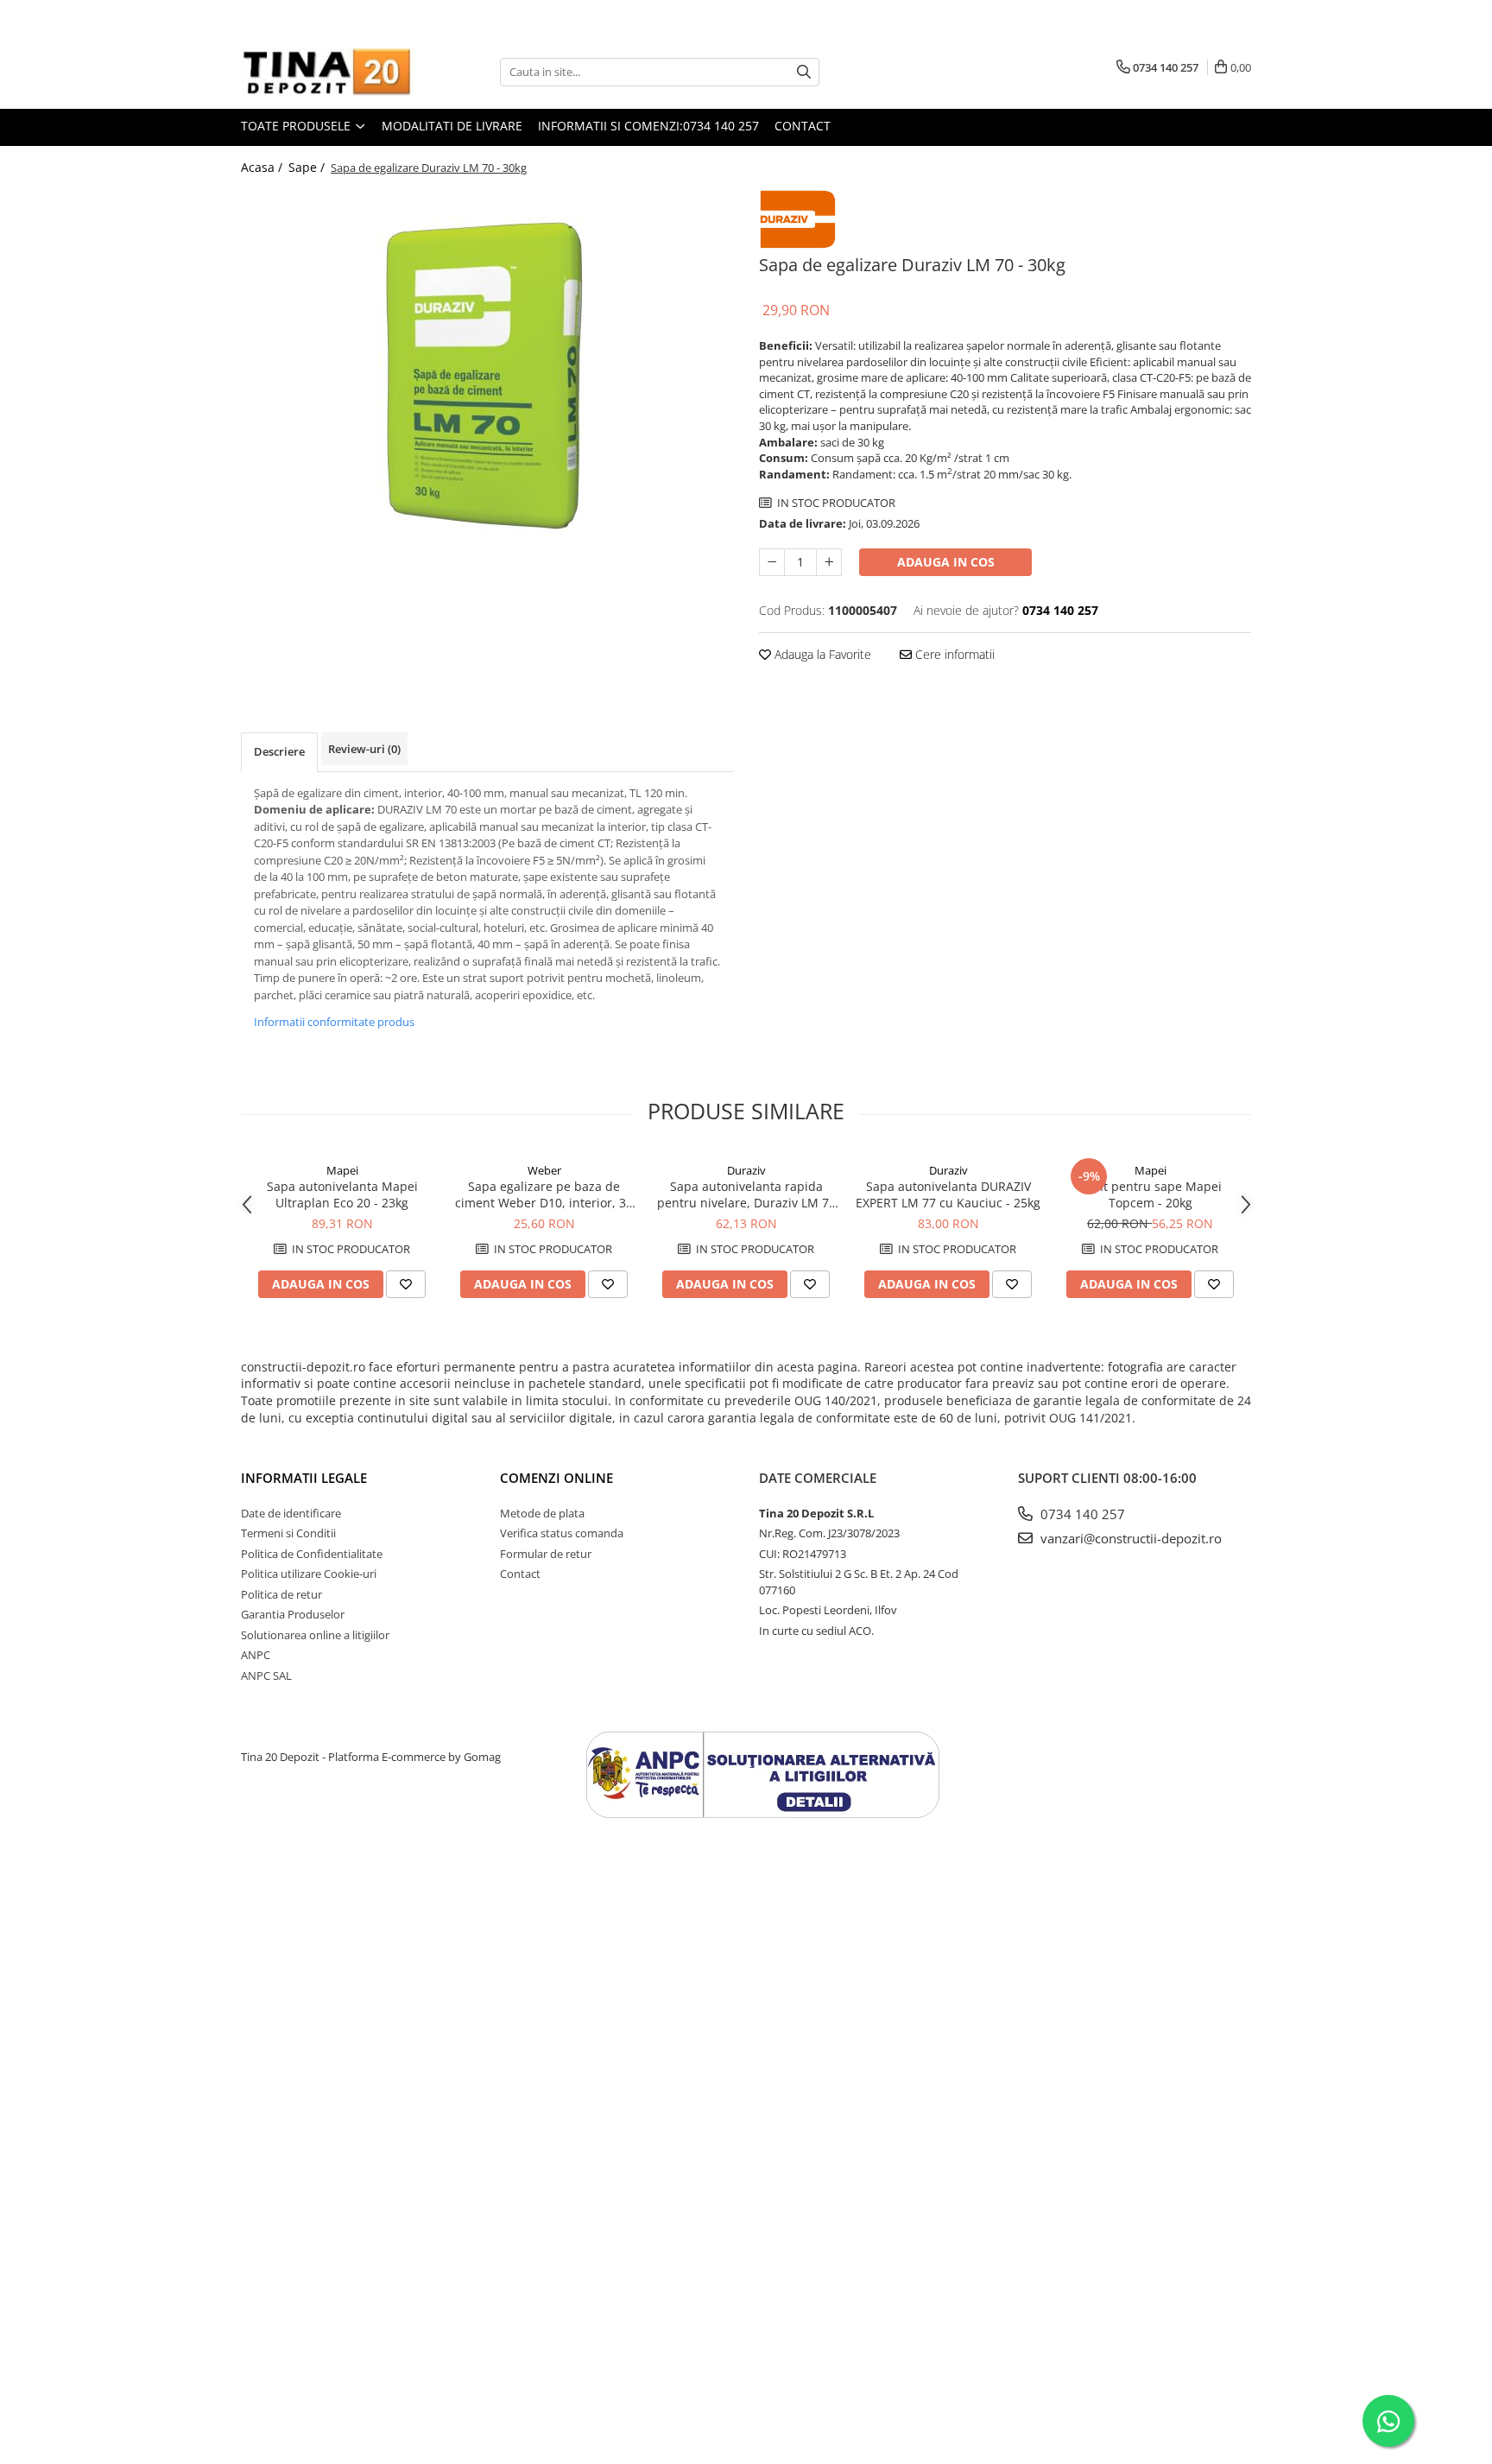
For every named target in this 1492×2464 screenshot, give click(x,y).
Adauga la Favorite (821, 654)
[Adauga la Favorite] (406, 1284)
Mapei (342, 1170)
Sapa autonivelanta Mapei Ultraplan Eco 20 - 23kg (342, 1194)
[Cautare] (804, 72)
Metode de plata (542, 1513)
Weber (544, 1170)
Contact (803, 126)
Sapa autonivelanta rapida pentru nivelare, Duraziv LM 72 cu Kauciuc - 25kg (746, 1194)
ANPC (256, 1655)
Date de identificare (291, 1513)
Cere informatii (953, 654)
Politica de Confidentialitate (312, 1554)
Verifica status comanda (562, 1533)
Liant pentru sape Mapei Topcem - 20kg (1151, 1194)
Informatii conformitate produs (334, 1022)
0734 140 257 (1081, 1514)
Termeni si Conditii (288, 1533)
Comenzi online (556, 1478)
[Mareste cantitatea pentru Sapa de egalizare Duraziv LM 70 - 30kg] (829, 562)
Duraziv (746, 1170)
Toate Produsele (297, 126)
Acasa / (263, 167)
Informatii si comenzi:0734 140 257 (648, 126)
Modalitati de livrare (452, 126)
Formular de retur (546, 1554)
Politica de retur (281, 1594)
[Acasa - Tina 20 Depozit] (327, 72)
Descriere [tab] (279, 751)
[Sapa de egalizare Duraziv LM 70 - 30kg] (487, 374)
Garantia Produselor (293, 1614)
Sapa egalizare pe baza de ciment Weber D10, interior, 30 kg (544, 1194)
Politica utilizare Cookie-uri (309, 1574)
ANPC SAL (266, 1675)
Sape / (308, 167)
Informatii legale (304, 1478)
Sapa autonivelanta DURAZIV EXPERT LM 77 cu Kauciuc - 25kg (948, 1194)
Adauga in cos (946, 562)
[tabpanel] (487, 374)
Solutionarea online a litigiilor (315, 1635)
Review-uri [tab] (364, 749)
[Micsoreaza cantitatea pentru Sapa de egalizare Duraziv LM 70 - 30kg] (772, 562)
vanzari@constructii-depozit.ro (1129, 1538)
